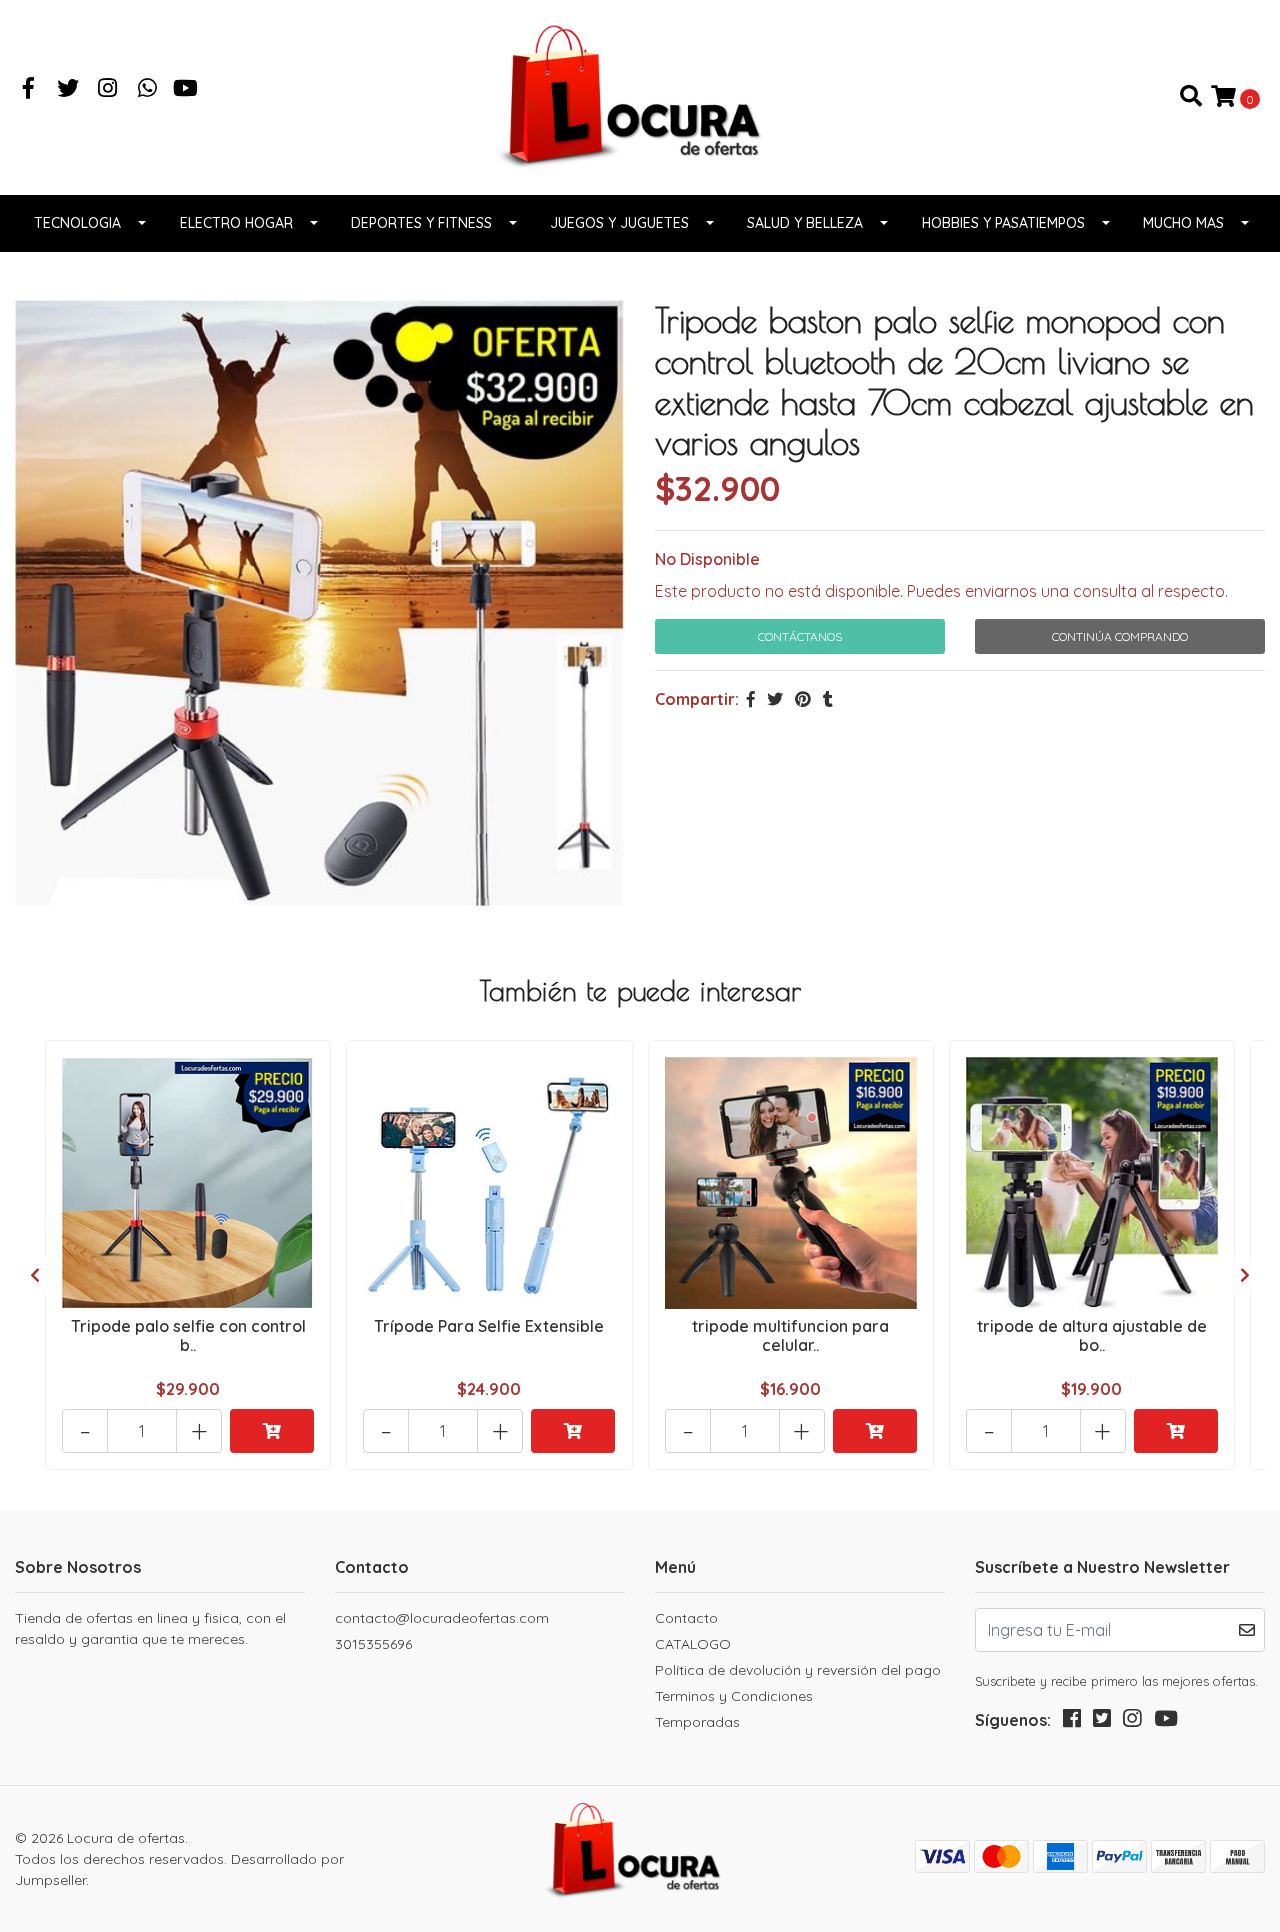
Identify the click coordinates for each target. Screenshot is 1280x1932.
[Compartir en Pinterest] (803, 699)
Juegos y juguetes (619, 223)
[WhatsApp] (148, 90)
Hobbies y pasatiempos (1003, 223)
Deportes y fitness (421, 223)
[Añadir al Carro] (272, 1431)
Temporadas (697, 1722)
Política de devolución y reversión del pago (798, 1670)
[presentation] (35, 1275)
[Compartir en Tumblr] (828, 699)
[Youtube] (185, 90)
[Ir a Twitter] (69, 90)
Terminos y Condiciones (734, 1696)
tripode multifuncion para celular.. (790, 1335)
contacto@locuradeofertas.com (442, 1618)
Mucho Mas (1183, 223)
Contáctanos (800, 636)
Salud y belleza (805, 223)
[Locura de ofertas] (640, 95)
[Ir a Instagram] (108, 90)
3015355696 (373, 1644)
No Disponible (707, 559)
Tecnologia (77, 223)
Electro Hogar (236, 223)
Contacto (686, 1618)
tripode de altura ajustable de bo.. (1092, 1335)
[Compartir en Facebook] (751, 699)
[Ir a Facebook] (29, 90)
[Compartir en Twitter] (775, 699)
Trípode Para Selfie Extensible (489, 1326)
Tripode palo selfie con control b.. (188, 1335)
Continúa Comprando (1120, 636)
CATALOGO (693, 1644)
